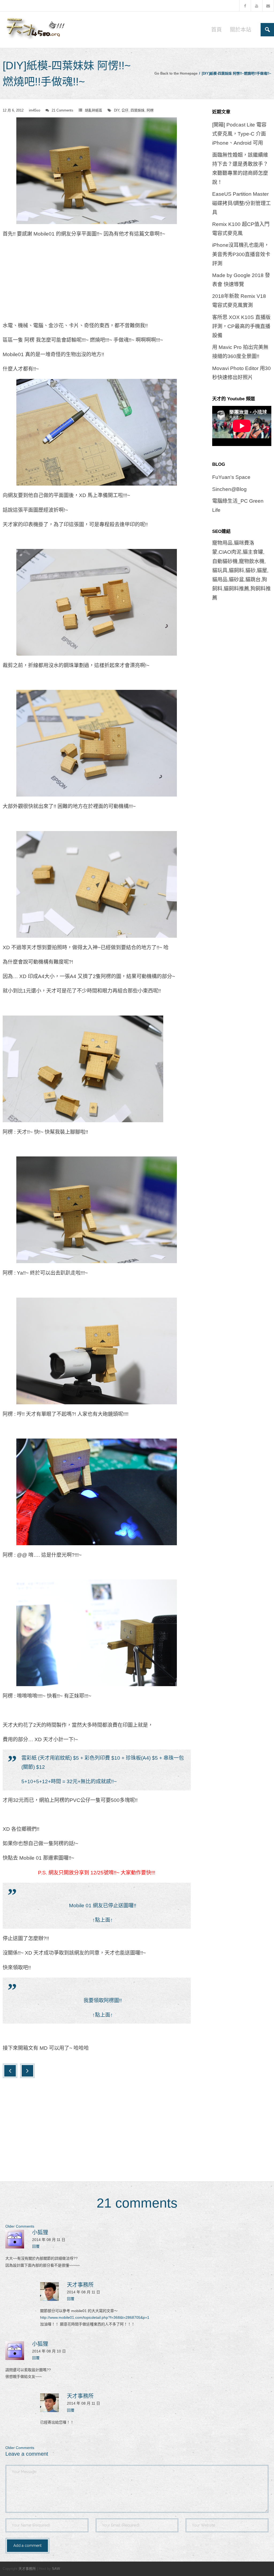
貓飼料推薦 (236, 589)
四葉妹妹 (138, 110)
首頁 (216, 30)
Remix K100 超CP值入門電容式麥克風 (241, 229)
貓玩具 (220, 570)
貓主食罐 (253, 552)
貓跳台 (253, 580)
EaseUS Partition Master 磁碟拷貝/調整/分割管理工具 (241, 203)
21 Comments (62, 110)
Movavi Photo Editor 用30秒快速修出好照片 (241, 373)
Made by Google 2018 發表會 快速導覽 (241, 280)
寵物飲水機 (252, 561)
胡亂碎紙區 (94, 110)
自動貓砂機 (225, 561)
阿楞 (150, 110)
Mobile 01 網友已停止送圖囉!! (103, 1906)
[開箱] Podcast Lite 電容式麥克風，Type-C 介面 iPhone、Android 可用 (239, 134)
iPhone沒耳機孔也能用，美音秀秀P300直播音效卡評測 (241, 254)
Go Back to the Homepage (176, 73)
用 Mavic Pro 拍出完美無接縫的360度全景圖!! (240, 352)
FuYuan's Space (231, 477)
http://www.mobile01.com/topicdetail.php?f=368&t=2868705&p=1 (95, 2317)
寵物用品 (222, 543)
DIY (117, 110)
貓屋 (262, 570)
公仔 (125, 110)
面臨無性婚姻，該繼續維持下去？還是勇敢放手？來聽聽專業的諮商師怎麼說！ (240, 169)
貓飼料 (236, 570)
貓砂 (250, 570)
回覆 (36, 2246)
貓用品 (220, 580)
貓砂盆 (236, 580)
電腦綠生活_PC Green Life (238, 505)
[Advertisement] (97, 282)
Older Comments (20, 2226)
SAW (56, 2569)
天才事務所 (80, 2285)
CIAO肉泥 (230, 552)
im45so (35, 110)
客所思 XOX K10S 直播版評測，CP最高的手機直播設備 (241, 326)
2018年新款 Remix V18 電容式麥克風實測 (239, 301)
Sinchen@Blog (229, 489)
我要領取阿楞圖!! (103, 2000)
